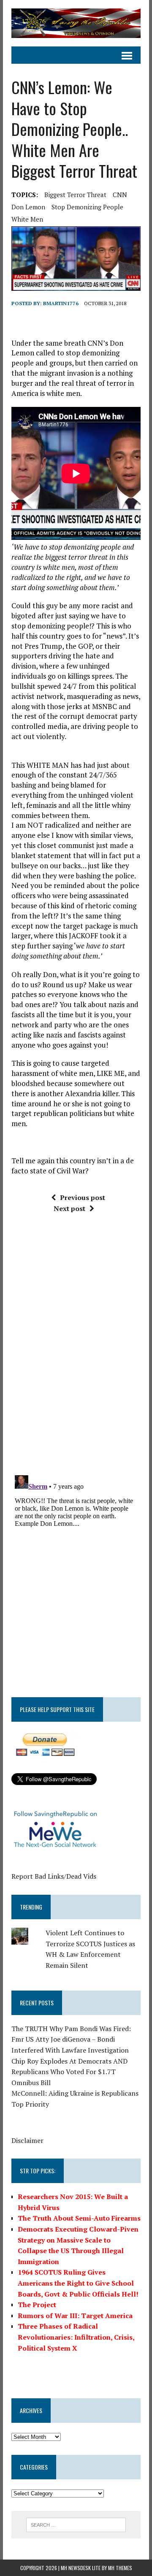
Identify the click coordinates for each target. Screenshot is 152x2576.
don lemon (28, 207)
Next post (69, 1208)
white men (27, 219)
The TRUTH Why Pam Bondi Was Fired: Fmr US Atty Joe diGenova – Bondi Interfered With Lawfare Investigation (71, 2039)
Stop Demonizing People (87, 207)
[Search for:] (76, 2524)
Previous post (83, 1197)
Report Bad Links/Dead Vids (54, 1876)
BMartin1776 (61, 303)
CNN (120, 195)
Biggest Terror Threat (75, 195)
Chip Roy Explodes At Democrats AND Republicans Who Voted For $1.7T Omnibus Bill (69, 2072)
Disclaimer (27, 2140)
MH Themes (120, 2568)
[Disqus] (76, 1347)
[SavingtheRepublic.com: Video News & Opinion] (76, 23)
